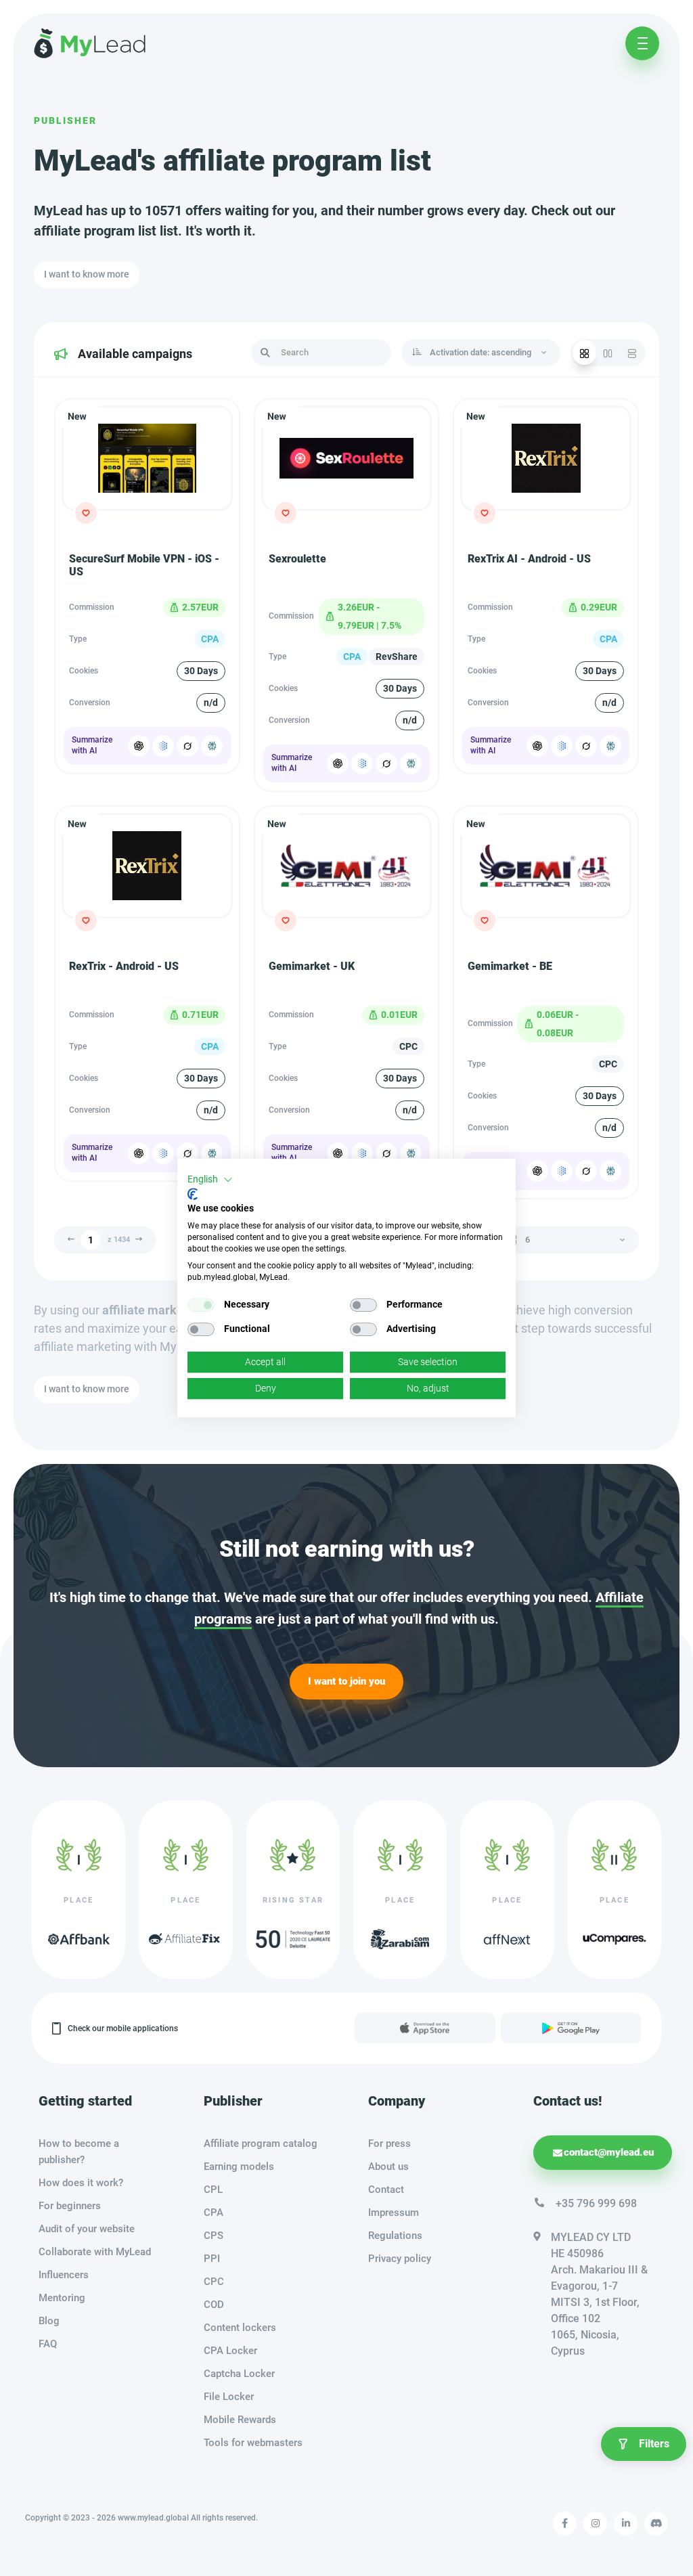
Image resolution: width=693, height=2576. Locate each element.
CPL (213, 2190)
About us (388, 2167)
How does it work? (81, 2183)
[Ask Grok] (187, 746)
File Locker (229, 2397)
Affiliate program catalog (261, 2144)
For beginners (70, 2206)
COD (214, 2305)
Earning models (239, 2167)
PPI (212, 2259)
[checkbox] (201, 1305)
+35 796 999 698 (596, 2203)
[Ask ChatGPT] (139, 746)
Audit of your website (87, 2229)
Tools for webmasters (253, 2443)
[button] (210, 1180)
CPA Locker (230, 2351)
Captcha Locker (239, 2374)
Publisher (65, 120)
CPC (214, 2282)
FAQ (48, 2344)
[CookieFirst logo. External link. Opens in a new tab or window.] (193, 1194)
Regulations (395, 2236)
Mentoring (62, 2298)
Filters (654, 2444)
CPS (214, 2236)
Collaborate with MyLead (95, 2252)
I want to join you (346, 1681)
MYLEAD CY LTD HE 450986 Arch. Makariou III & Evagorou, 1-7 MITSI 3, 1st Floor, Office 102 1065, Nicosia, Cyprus (599, 2294)
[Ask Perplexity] (212, 746)
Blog (49, 2321)
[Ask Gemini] (163, 746)
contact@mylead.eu (609, 2152)
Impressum (394, 2213)
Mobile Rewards (240, 2420)
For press (389, 2144)
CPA (214, 2213)
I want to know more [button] (87, 274)
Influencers (64, 2275)
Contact (386, 2190)
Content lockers (240, 2328)
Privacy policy (400, 2259)
